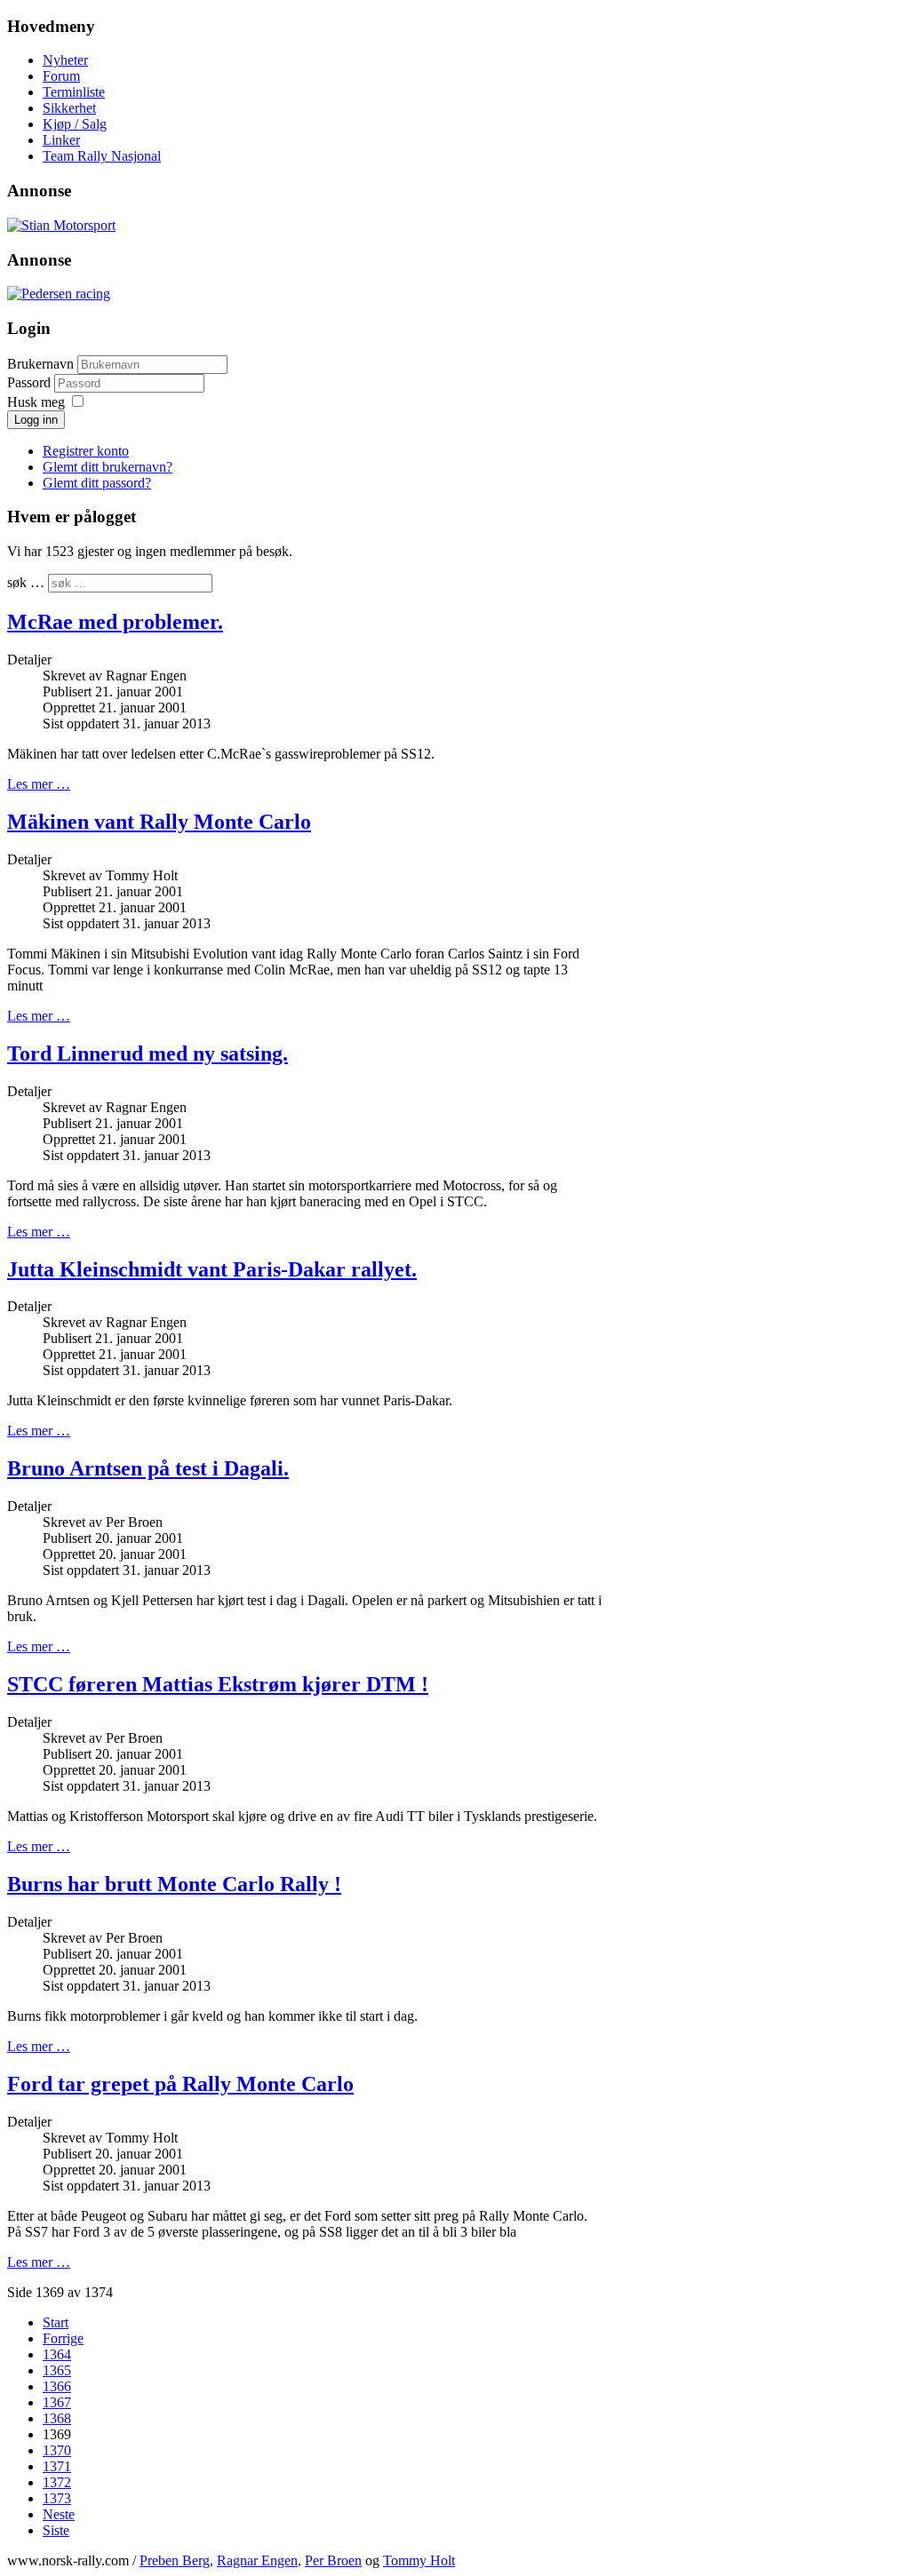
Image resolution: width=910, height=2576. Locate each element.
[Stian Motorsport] (61, 225)
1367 (57, 2402)
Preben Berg (175, 2560)
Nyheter (65, 60)
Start (56, 2322)
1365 (57, 2370)
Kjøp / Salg (75, 124)
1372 (57, 2482)
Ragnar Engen (257, 2560)
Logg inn (36, 420)
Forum (61, 76)
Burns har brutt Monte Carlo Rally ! (174, 1884)
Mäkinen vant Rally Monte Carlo (159, 822)
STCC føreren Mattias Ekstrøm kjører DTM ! (218, 1684)
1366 (57, 2386)
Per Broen (333, 2560)
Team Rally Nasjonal (102, 156)
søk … (26, 582)
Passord (31, 382)
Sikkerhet (69, 108)
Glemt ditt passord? (97, 483)
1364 (57, 2354)
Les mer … (39, 784)
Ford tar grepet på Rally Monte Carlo (180, 2084)
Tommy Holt (419, 2560)
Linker (61, 140)
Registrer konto (86, 451)
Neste (59, 2514)
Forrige (63, 2338)
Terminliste (74, 92)
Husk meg (36, 402)
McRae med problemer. (115, 622)
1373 (57, 2498)
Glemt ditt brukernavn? (108, 467)
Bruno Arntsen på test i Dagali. (148, 1468)
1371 (57, 2466)
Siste (56, 2530)
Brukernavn (40, 364)
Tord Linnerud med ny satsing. (148, 1053)
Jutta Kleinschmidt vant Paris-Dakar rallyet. (212, 1269)
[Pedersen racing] (59, 294)
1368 (57, 2418)
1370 (57, 2450)
